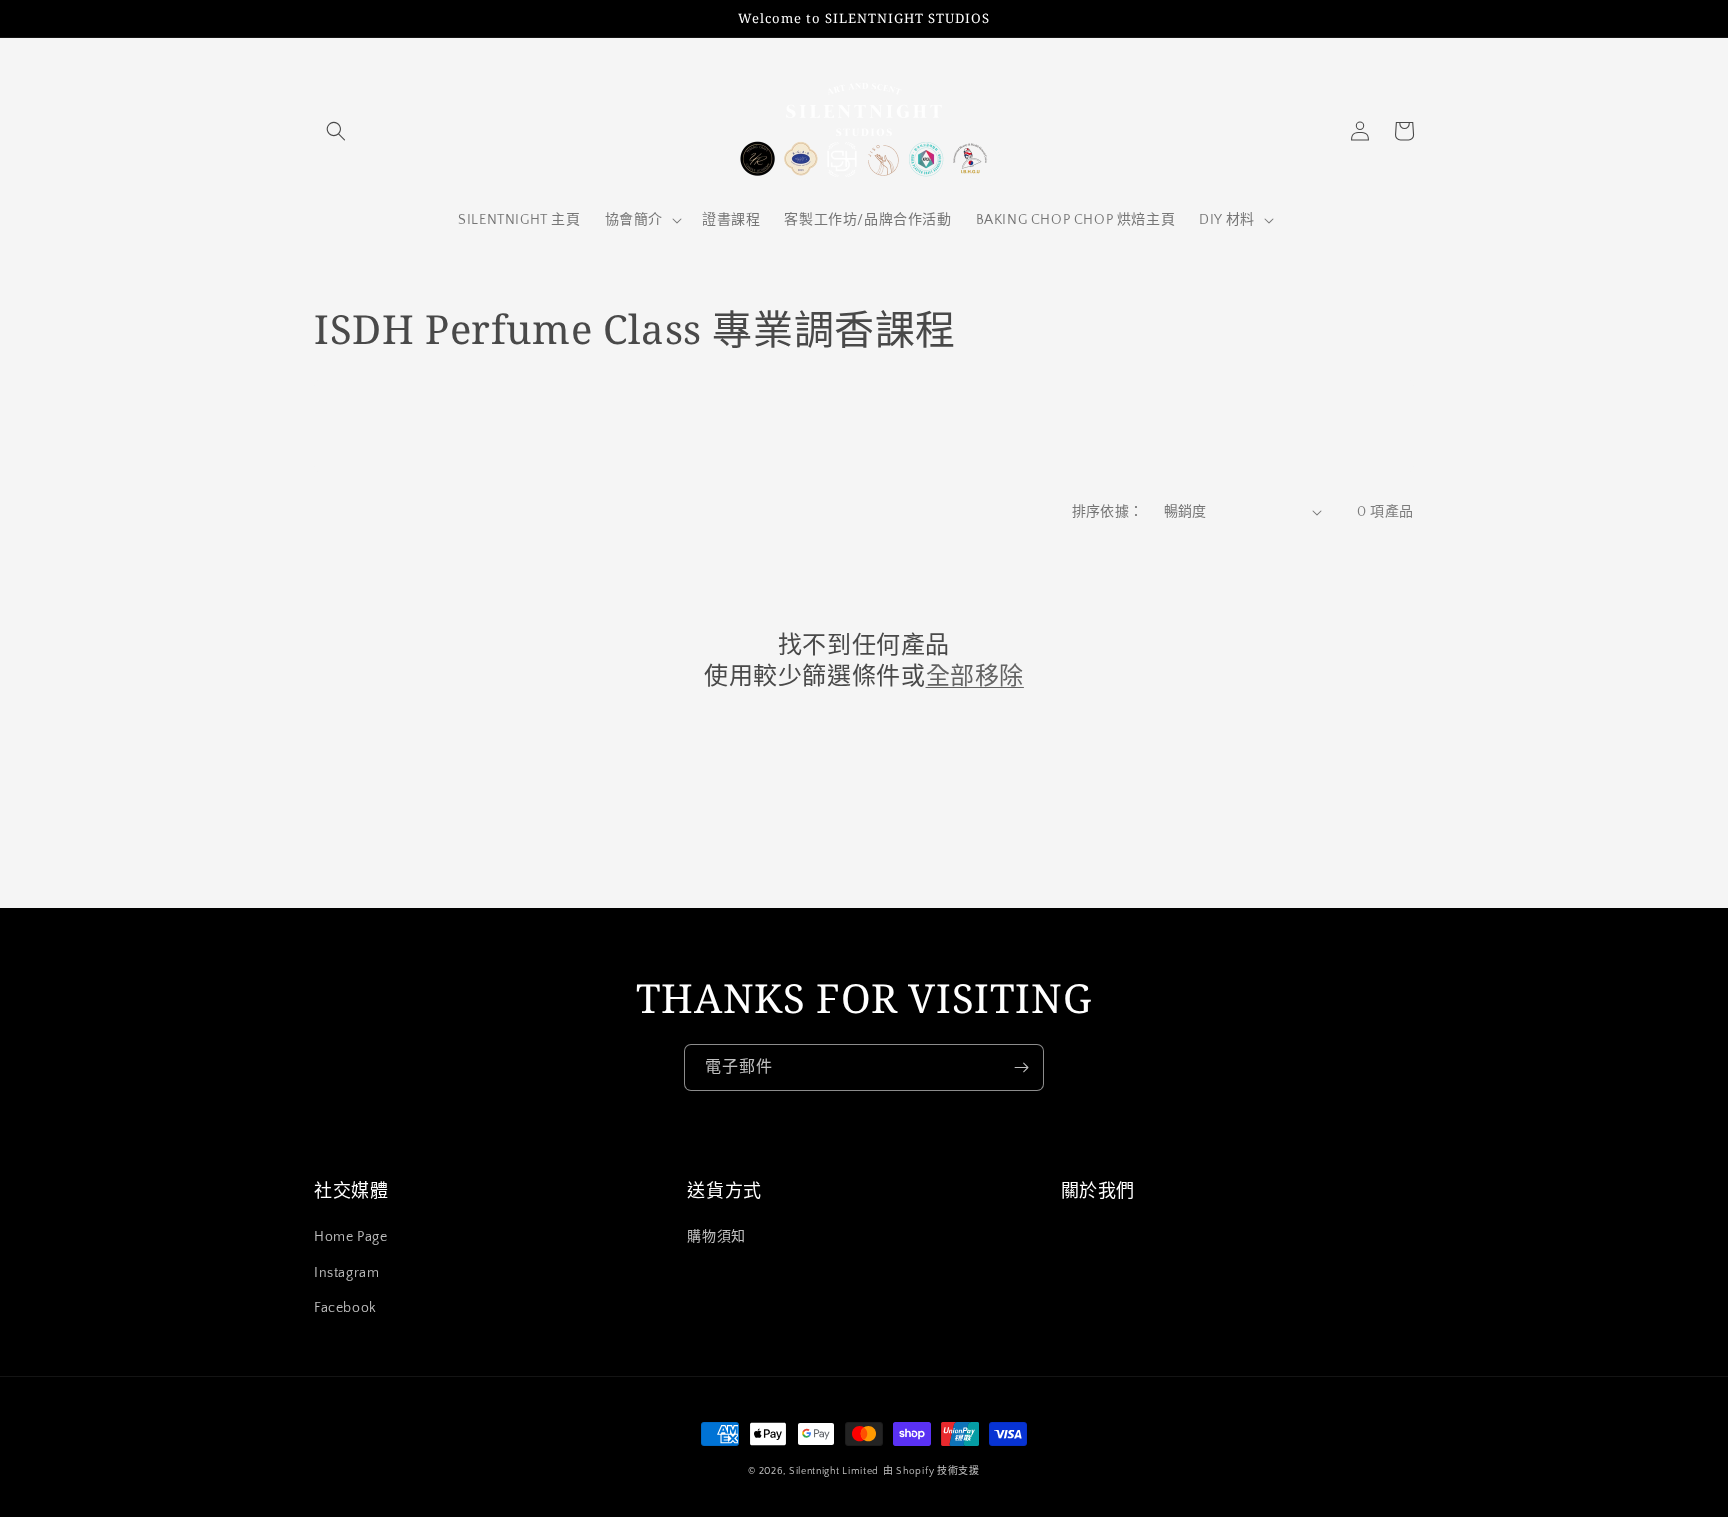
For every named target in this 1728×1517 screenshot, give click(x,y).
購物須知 (716, 1237)
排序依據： (1108, 512)
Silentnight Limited (834, 1471)
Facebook (345, 1308)
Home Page (350, 1237)
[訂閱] (1021, 1067)
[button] (336, 131)
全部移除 (975, 674)
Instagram (346, 1273)
